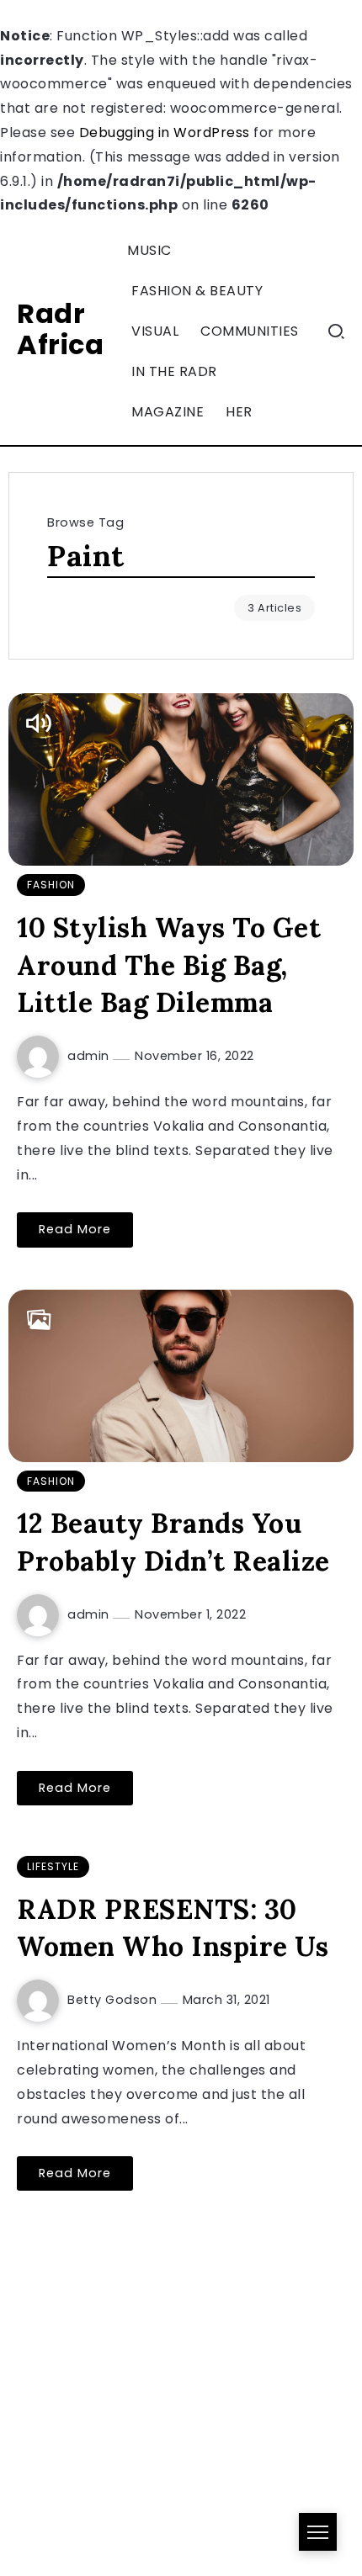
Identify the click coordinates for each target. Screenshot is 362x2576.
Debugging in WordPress (165, 133)
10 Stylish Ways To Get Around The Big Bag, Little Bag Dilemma (169, 965)
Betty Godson (114, 2000)
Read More (75, 1229)
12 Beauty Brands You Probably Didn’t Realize (173, 1542)
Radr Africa (60, 329)
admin (90, 1056)
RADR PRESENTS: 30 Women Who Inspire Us (173, 1928)
